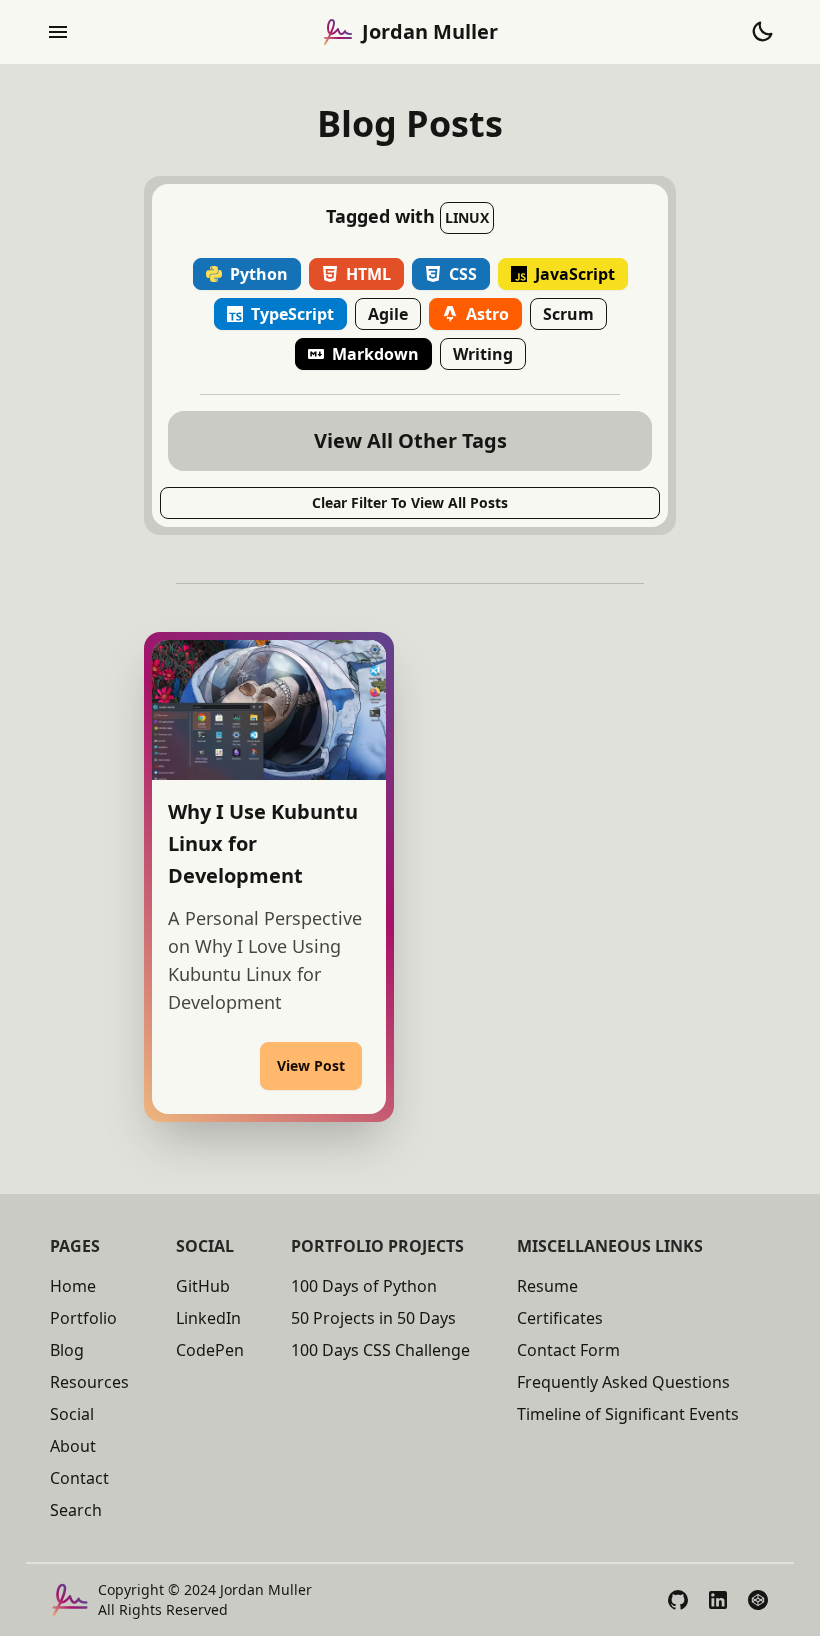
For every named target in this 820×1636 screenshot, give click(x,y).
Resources (89, 1382)
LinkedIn (208, 1318)
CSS (463, 274)
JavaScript (575, 274)
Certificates (560, 1318)
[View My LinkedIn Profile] (718, 1600)
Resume (547, 1286)
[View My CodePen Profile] (758, 1600)
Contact (79, 1478)
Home (73, 1286)
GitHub (203, 1286)
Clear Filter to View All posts (410, 502)
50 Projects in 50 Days (373, 1318)
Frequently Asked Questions (623, 1382)
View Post (311, 1065)
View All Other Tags (410, 440)
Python (259, 274)
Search (76, 1510)
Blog (67, 1350)
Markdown (375, 354)
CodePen (210, 1350)
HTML (368, 274)
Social (72, 1414)
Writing (483, 354)
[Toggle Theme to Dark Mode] (762, 32)
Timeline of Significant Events (628, 1414)
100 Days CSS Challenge (380, 1350)
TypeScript (292, 314)
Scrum (568, 314)
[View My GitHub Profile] (678, 1600)
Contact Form (568, 1350)
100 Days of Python (364, 1286)
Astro (487, 314)
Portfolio (83, 1318)
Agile (388, 314)
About (73, 1446)
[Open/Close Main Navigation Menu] (58, 32)
